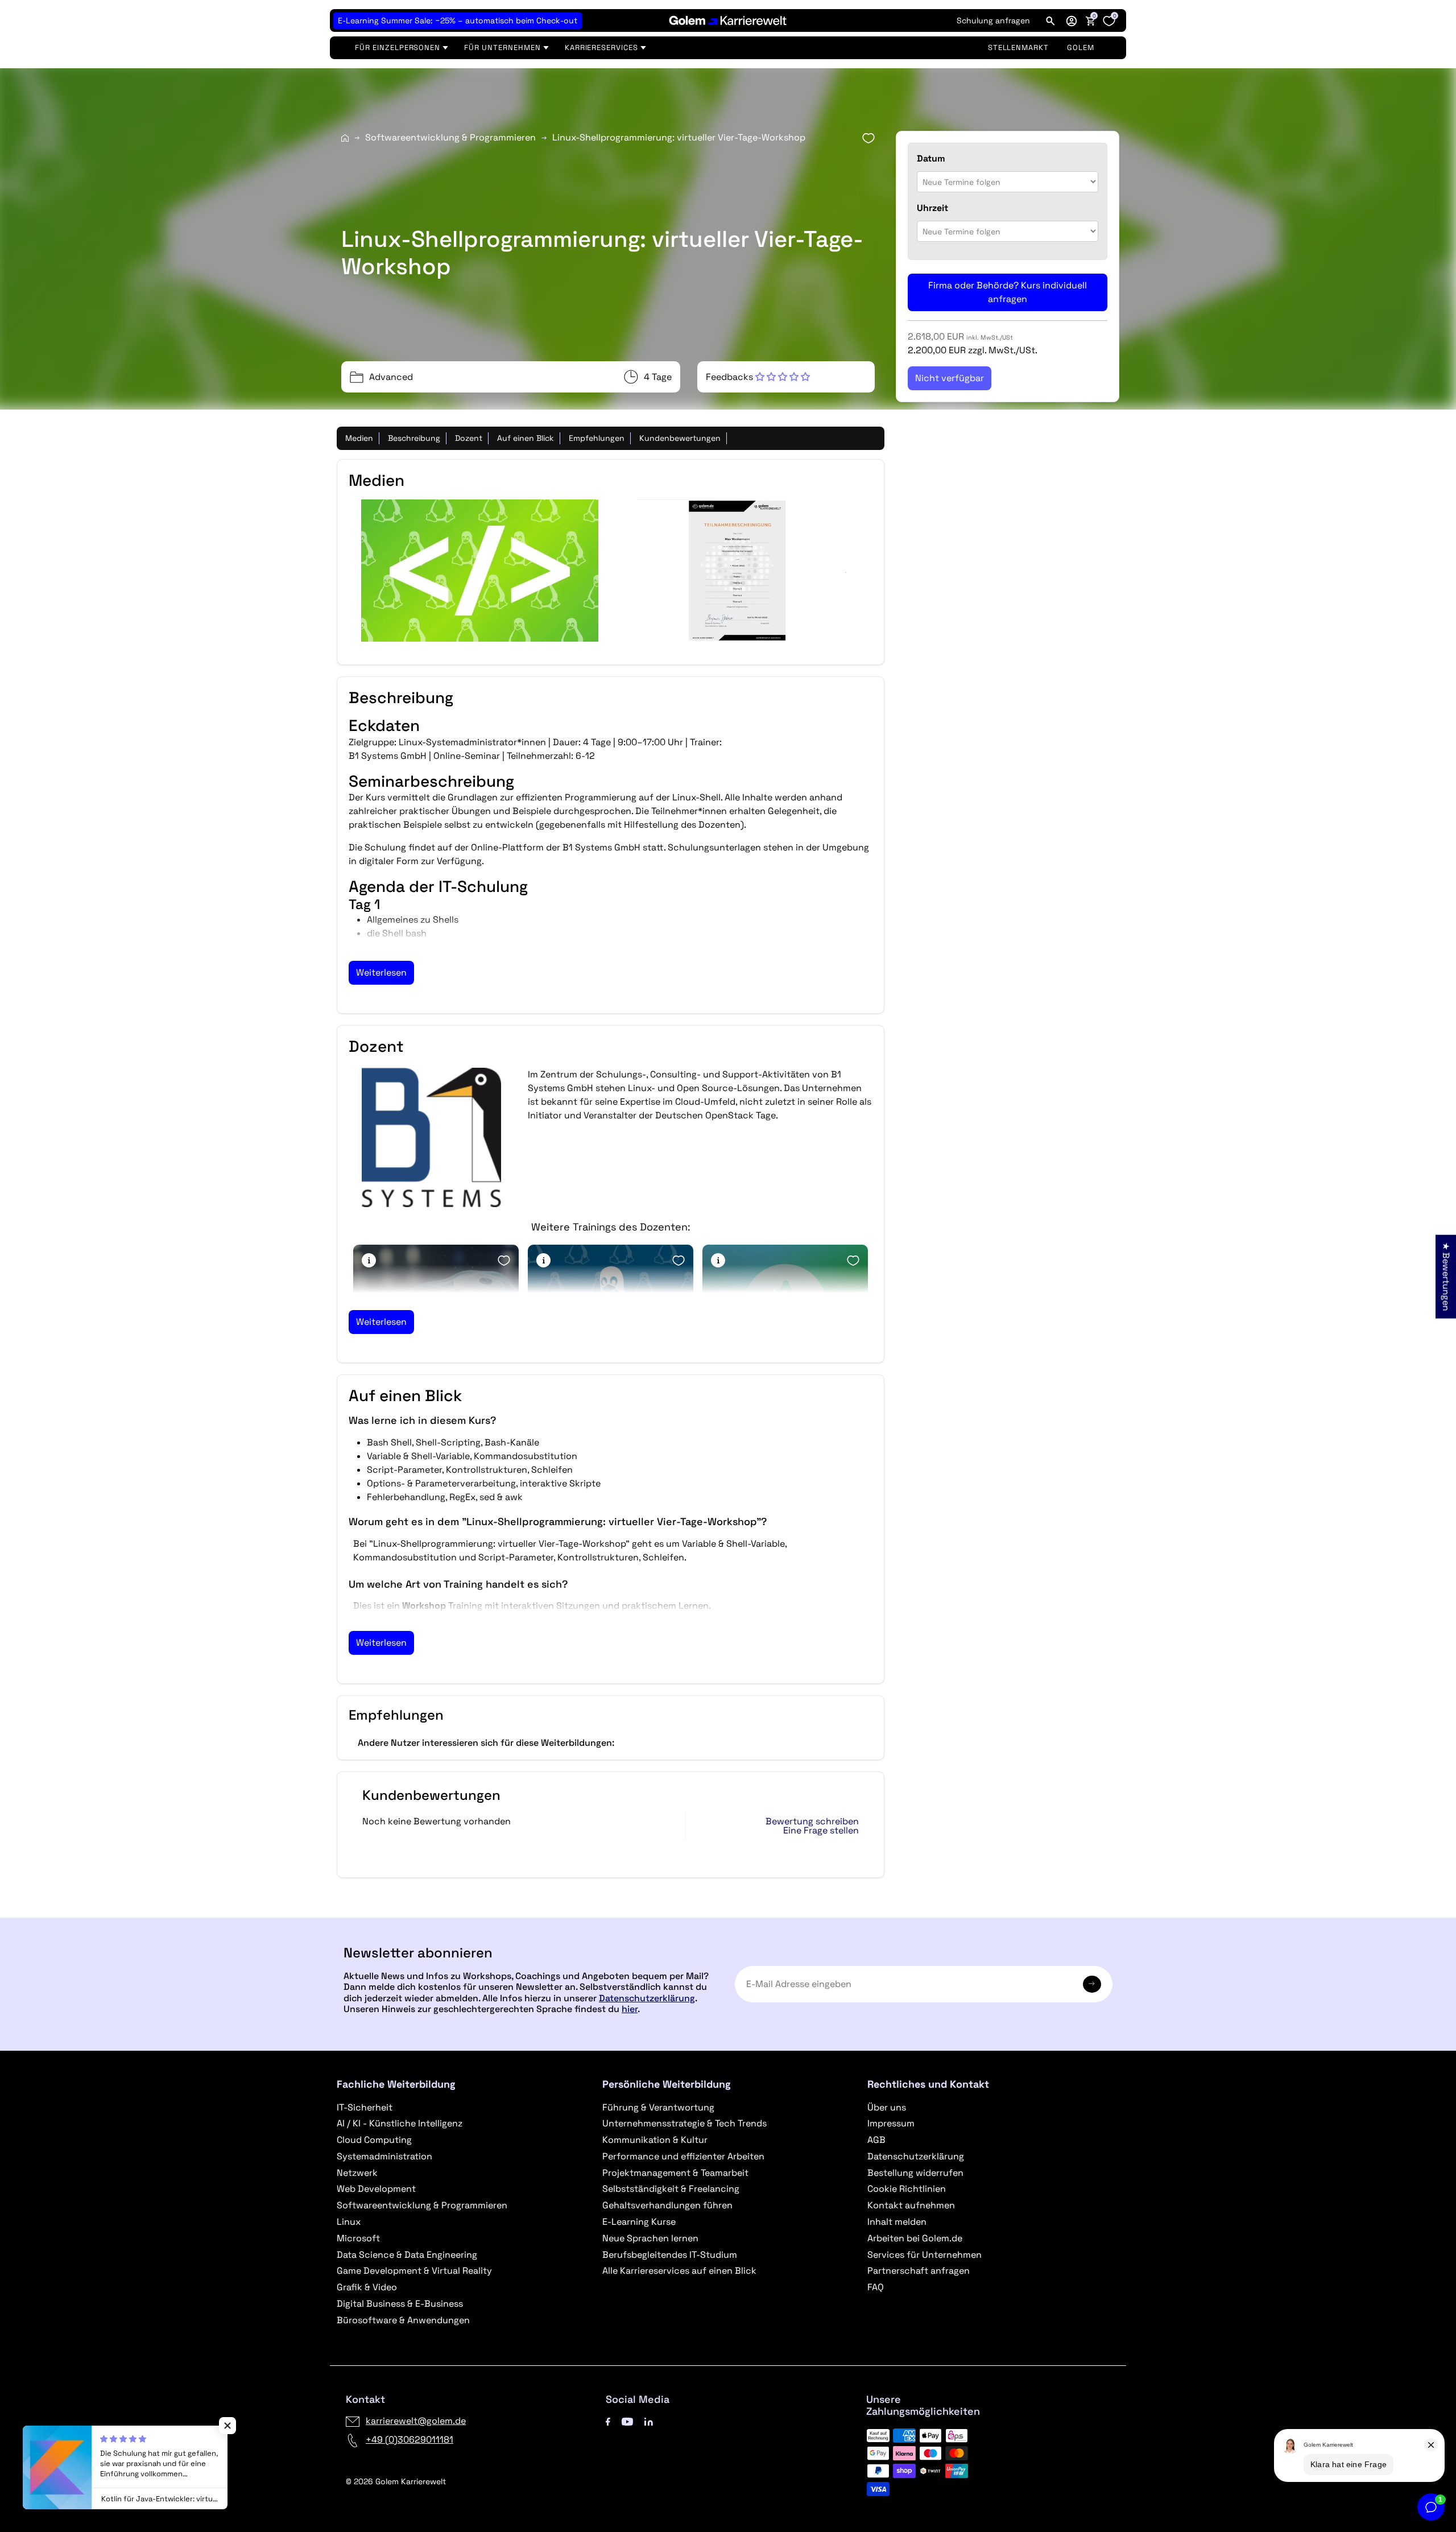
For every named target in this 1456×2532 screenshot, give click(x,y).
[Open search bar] (1050, 20)
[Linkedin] (649, 2421)
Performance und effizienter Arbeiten (683, 2156)
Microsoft (358, 2238)
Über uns (887, 2107)
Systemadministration (384, 2156)
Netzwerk (357, 2173)
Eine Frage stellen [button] (821, 1831)
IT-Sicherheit (365, 2107)
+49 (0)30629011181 (409, 2440)
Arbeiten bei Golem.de (915, 2238)
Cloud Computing (374, 2140)
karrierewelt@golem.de (416, 2421)
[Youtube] (627, 2421)
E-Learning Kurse (639, 2222)
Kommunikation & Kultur (655, 2140)
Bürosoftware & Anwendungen (403, 2320)
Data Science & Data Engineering (407, 2255)
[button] (1072, 20)
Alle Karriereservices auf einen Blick (679, 2271)
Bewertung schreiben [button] (812, 1821)
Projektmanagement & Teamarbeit (675, 2173)
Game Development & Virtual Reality (414, 2271)
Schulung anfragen (993, 20)
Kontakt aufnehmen (911, 2205)
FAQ (876, 2287)
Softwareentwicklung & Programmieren (450, 137)
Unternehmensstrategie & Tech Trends (684, 2123)
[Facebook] (608, 2421)
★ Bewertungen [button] (1446, 1276)
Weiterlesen (381, 972)
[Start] (345, 138)
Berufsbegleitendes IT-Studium (670, 2255)
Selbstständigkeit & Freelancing (671, 2189)
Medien (359, 438)
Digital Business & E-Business (400, 2304)
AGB (876, 2140)
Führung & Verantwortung (658, 2107)
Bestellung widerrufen (915, 2173)
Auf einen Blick (526, 438)
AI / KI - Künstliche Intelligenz (400, 2123)
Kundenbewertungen (680, 438)
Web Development (376, 2189)
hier (630, 2009)
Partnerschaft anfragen (919, 2271)
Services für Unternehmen (925, 2255)
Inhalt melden (897, 2222)
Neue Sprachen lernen (650, 2238)
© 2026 (396, 2481)
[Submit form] (1092, 1984)
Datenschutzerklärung (647, 1998)
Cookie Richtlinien (907, 2189)
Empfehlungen (597, 438)
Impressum (891, 2123)
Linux (349, 2222)
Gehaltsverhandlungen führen (667, 2205)
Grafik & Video (367, 2287)
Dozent (469, 438)
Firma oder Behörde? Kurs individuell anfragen (1008, 292)
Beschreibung (414, 438)
